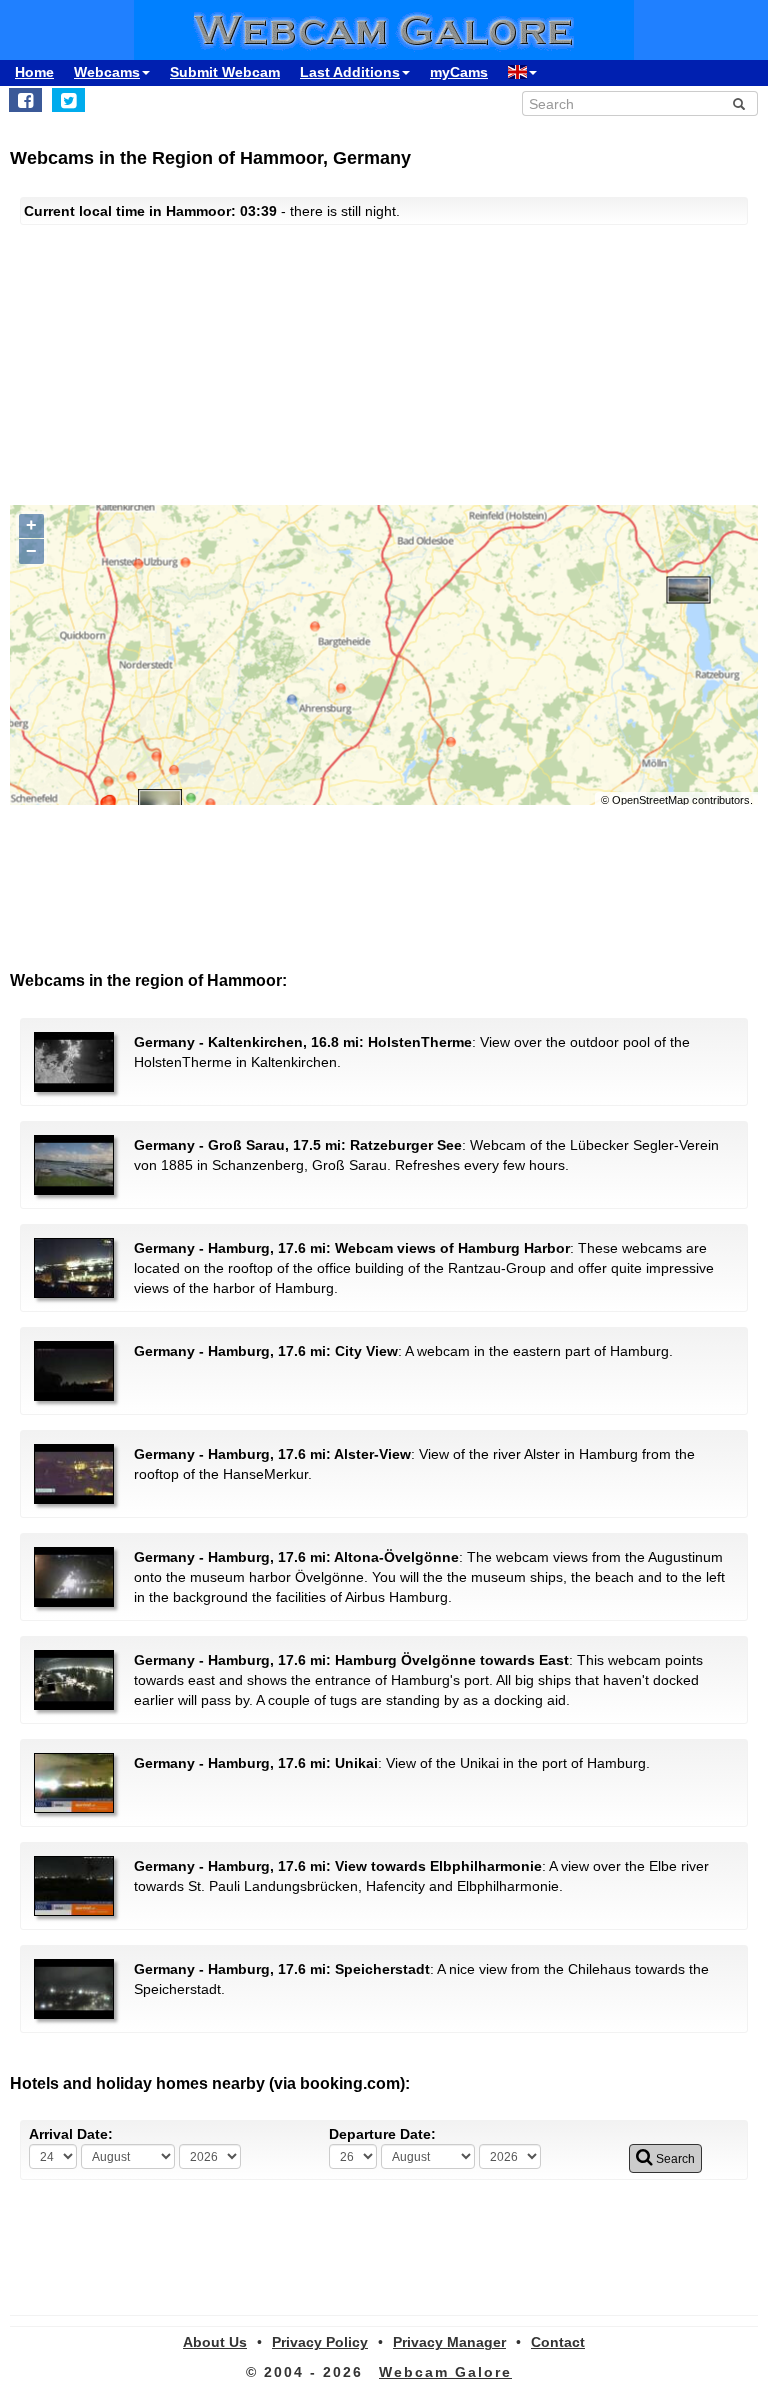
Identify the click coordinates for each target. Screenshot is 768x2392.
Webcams (107, 72)
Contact (558, 2342)
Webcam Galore (445, 2372)
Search (674, 2159)
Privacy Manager (449, 2342)
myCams (459, 72)
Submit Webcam (225, 72)
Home (34, 72)
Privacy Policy (320, 2342)
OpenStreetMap (650, 800)
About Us (215, 2342)
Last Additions (350, 72)
